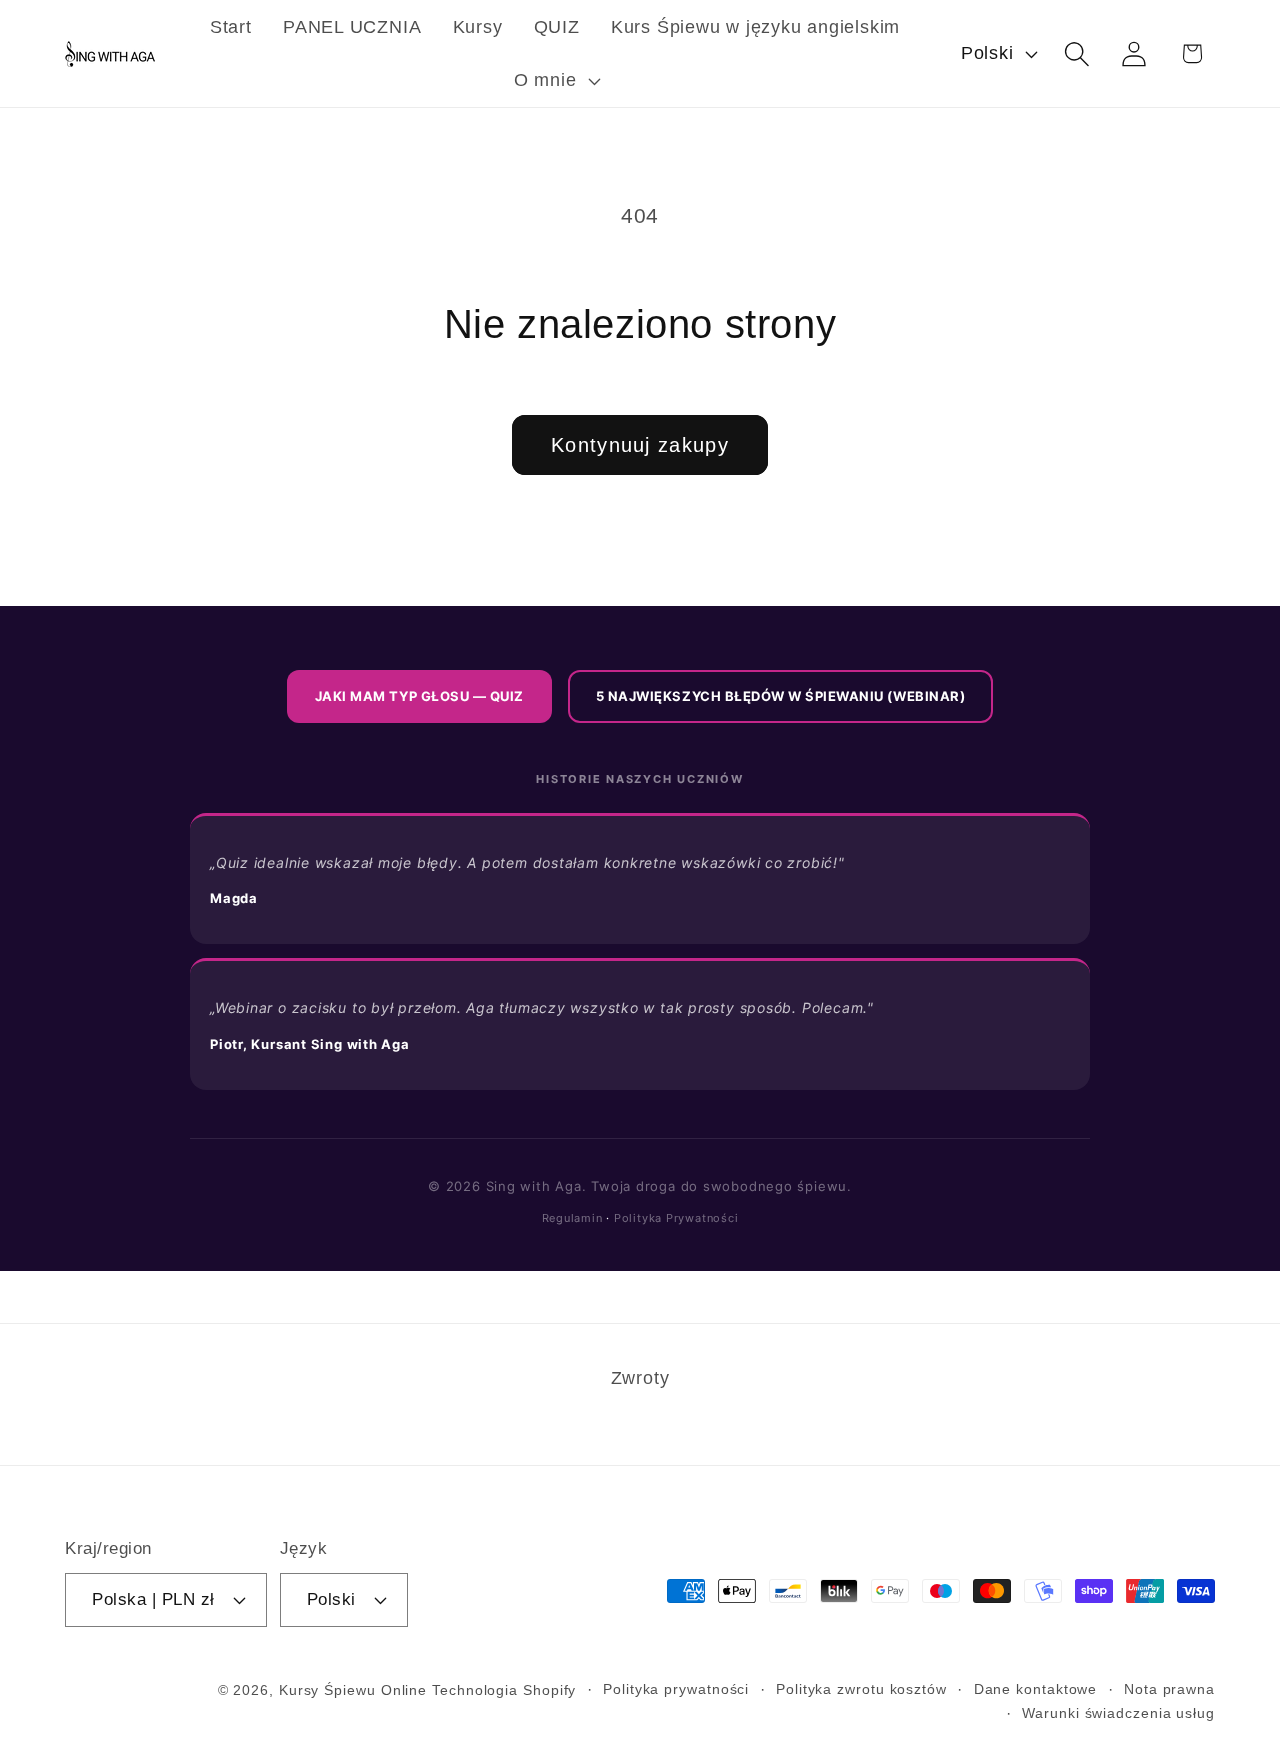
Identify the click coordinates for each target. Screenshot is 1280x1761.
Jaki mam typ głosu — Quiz (419, 696)
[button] (554, 81)
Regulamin (572, 1218)
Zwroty (640, 1378)
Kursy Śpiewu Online (353, 1689)
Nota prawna (1169, 1688)
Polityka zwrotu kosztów (861, 1688)
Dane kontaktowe (1036, 1688)
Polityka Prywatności (676, 1218)
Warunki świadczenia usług (1118, 1712)
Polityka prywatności (676, 1688)
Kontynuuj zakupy (640, 445)
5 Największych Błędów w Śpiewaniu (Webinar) (780, 696)
